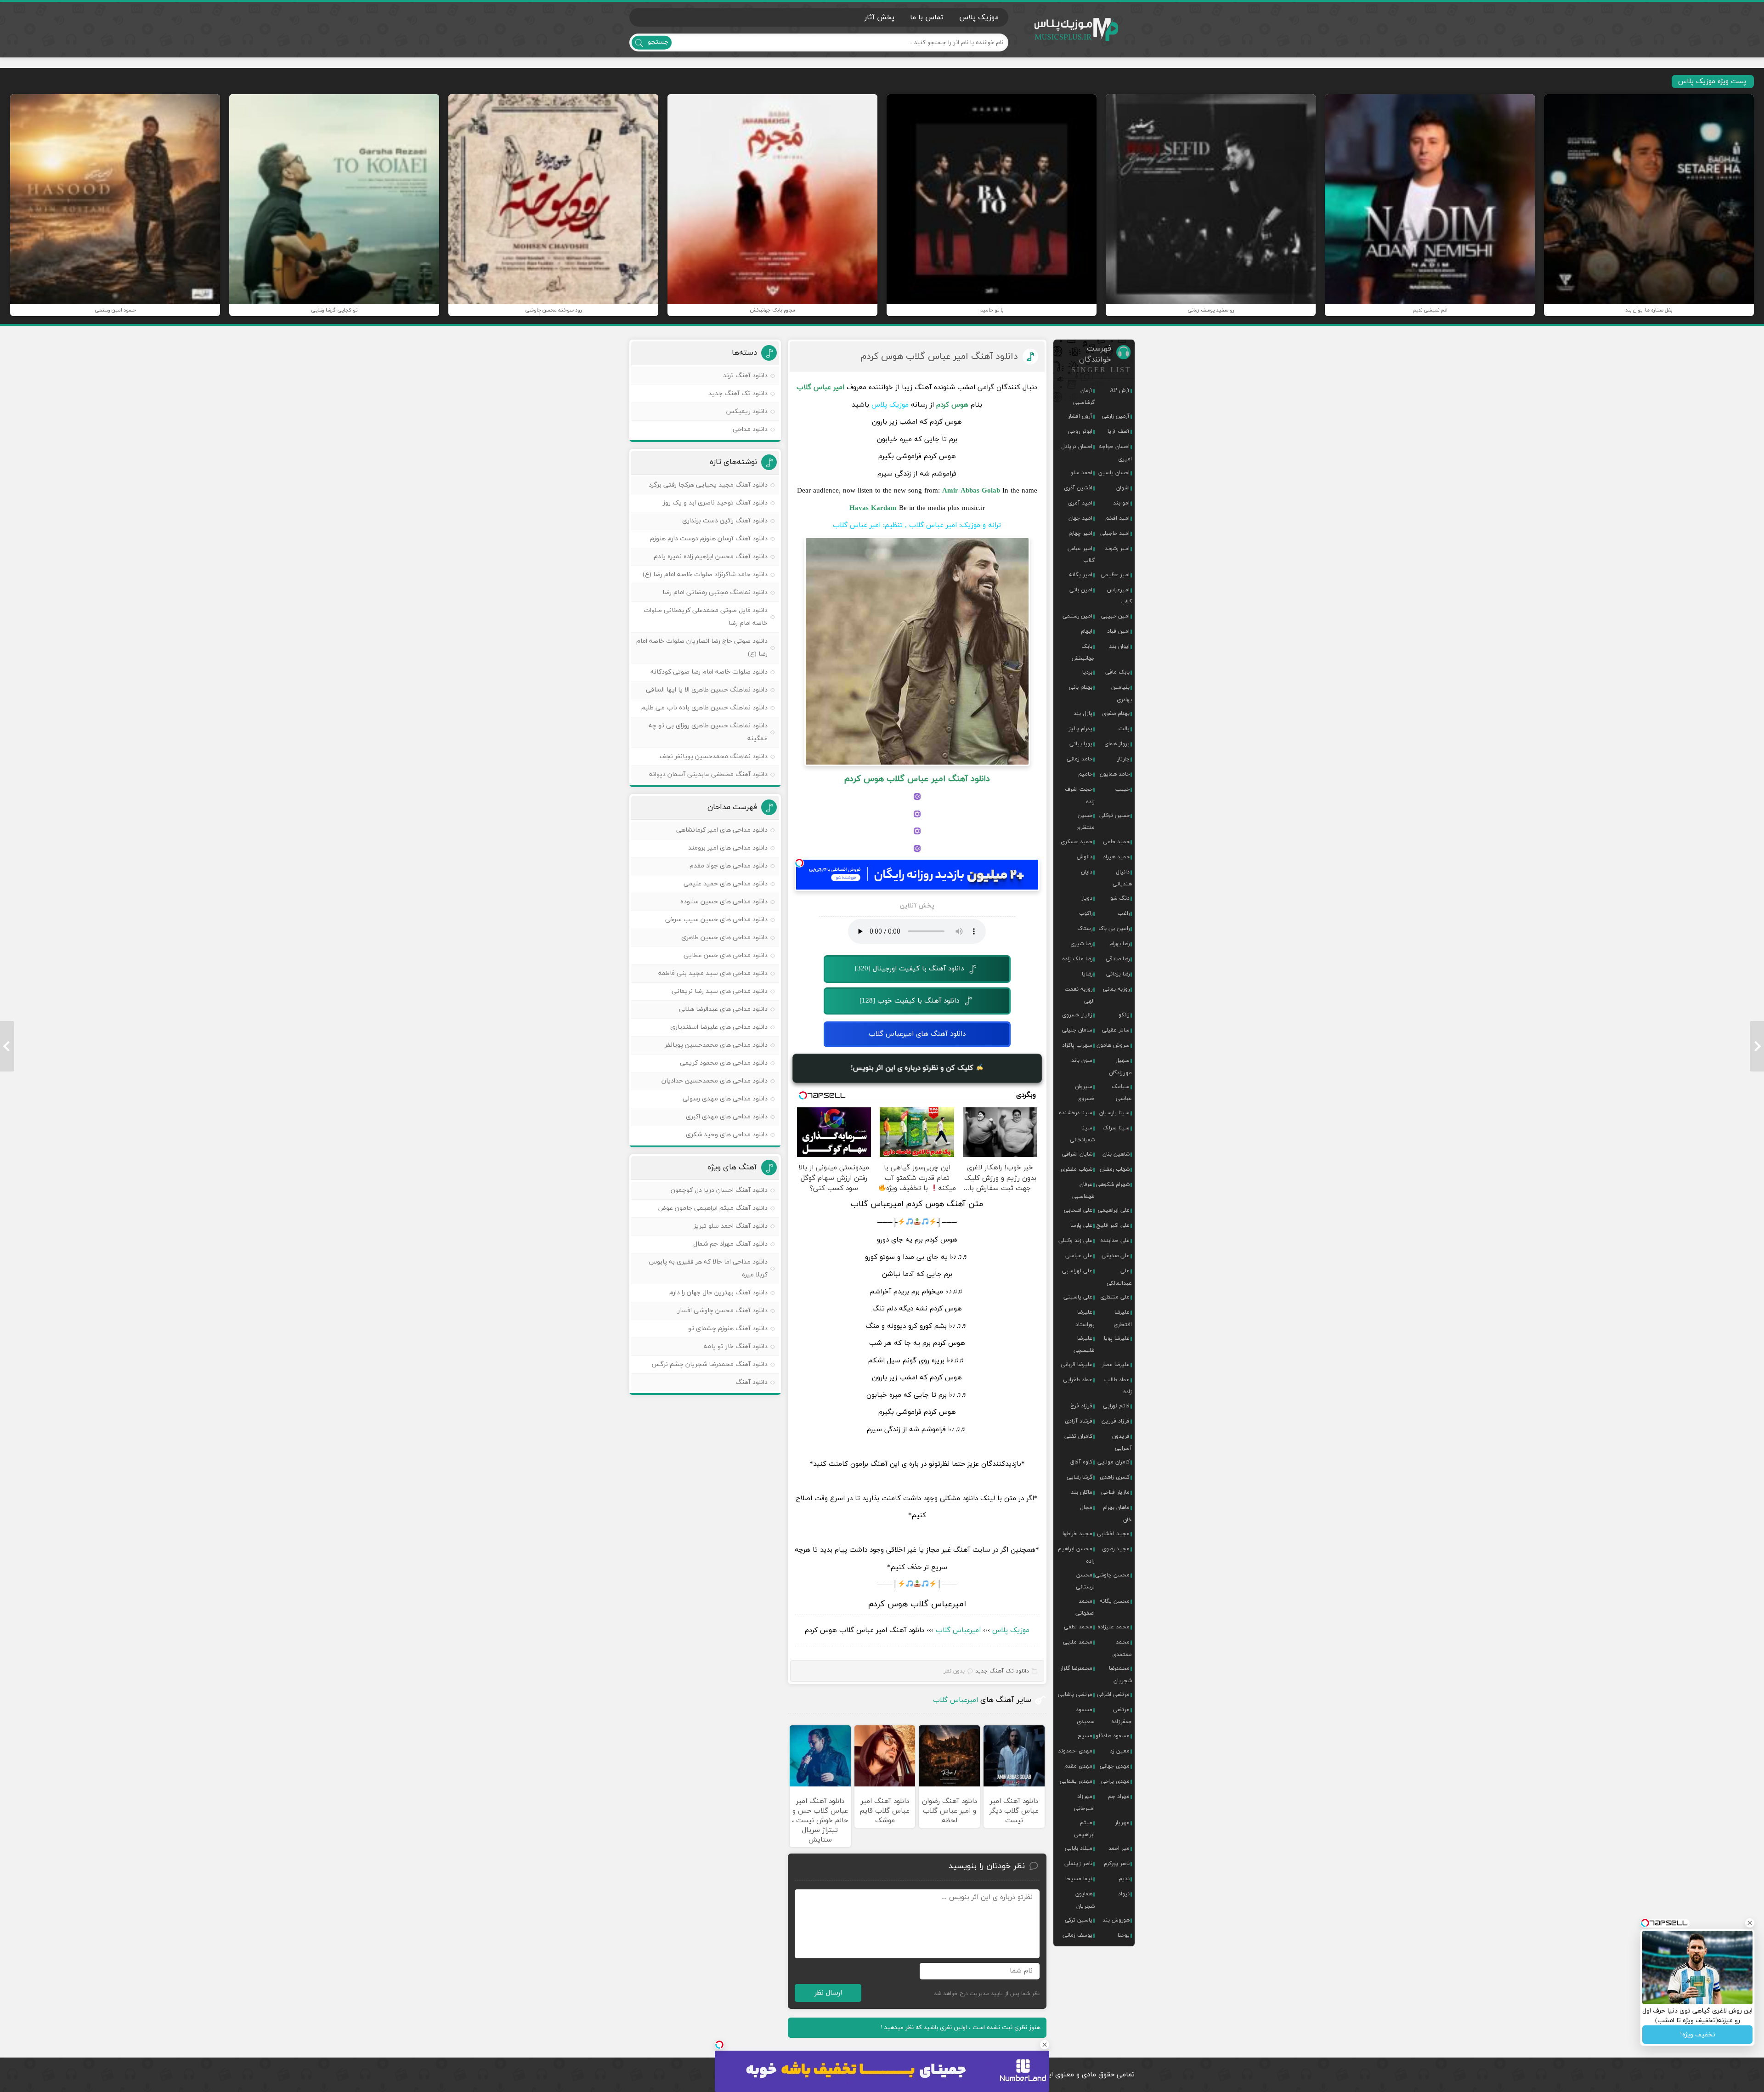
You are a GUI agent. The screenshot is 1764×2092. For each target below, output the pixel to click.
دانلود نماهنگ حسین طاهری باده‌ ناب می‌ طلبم (704, 708)
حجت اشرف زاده (1080, 795)
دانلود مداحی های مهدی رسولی (725, 1099)
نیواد (1124, 1894)
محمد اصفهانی (1085, 1607)
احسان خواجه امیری (1115, 453)
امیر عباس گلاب (1081, 555)
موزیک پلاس (1077, 30)
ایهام (1087, 631)
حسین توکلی (1114, 816)
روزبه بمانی (1116, 989)
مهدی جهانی (1115, 1766)
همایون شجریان (1085, 1900)
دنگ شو (1120, 898)
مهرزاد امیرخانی (1084, 1803)
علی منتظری (1115, 1297)
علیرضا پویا (1117, 1338)
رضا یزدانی (1118, 974)
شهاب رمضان (1115, 1169)
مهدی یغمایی (1076, 1781)
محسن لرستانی (1085, 1581)
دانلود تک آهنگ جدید (1002, 1671)
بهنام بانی (1081, 687)
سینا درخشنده (1076, 1113)
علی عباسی (1079, 1256)
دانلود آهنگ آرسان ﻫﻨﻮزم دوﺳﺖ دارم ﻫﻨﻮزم (709, 539)
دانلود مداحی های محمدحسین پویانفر (716, 1045)
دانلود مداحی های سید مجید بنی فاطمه (713, 973)
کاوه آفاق (1081, 1462)
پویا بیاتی (1081, 744)
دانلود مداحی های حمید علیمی (726, 884)
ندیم (1124, 1879)
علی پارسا (1081, 1225)
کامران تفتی (1078, 1436)
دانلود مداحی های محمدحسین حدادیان (715, 1081)
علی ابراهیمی (1114, 1210)
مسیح (1085, 1736)
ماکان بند (1082, 1492)
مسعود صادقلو (1113, 1736)
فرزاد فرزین (1116, 1421)
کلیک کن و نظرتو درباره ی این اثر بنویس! (913, 1068)
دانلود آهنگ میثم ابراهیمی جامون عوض (713, 1208)
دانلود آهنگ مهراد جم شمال (730, 1244)
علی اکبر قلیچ (1113, 1225)
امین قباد (1118, 631)
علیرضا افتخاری (1123, 1318)
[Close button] (1045, 2045)
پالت (1124, 729)
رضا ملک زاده (1077, 959)
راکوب (1086, 913)
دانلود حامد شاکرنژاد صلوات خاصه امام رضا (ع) (705, 575)
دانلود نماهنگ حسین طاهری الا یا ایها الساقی (707, 690)
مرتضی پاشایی (1075, 1695)
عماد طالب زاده (1118, 1386)
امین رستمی (1077, 616)
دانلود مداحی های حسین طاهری (724, 938)
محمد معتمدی (1122, 1648)
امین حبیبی (1115, 616)
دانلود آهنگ (752, 1382)
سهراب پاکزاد (1077, 1045)
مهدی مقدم (1078, 1766)
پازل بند (1083, 714)
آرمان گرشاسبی (1084, 397)
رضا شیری (1081, 944)
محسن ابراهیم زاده (1076, 1555)
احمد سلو (1081, 473)
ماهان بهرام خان (1117, 1514)
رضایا (1087, 974)
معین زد (1120, 1751)
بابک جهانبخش (1083, 652)
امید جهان (1080, 518)
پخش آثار (879, 17)
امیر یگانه (1081, 575)
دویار (1087, 898)
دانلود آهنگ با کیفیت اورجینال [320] (909, 969)
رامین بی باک (1114, 929)
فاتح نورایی (1116, 1406)
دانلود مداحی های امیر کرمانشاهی (722, 830)
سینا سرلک (1116, 1128)
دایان (1087, 872)
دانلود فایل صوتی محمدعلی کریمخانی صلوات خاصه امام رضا (706, 617)
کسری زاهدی (1115, 1477)
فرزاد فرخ (1081, 1406)
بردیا (1087, 672)
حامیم (1085, 774)
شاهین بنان (1116, 1154)
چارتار (1123, 759)
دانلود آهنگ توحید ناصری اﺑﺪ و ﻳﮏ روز (715, 503)
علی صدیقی (1116, 1256)
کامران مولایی (1114, 1462)
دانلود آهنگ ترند (745, 376)
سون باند (1082, 1060)
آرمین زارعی (1116, 416)
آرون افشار (1080, 416)
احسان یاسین (1114, 473)
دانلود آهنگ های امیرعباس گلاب (917, 1034)
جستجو (658, 42)
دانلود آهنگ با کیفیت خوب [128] (909, 1001)
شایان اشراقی (1077, 1154)
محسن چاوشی (1112, 1575)
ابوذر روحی (1080, 431)
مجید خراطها (1077, 1534)
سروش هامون (1113, 1045)
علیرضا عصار (1116, 1365)
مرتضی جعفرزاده (1122, 1716)
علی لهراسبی (1077, 1271)
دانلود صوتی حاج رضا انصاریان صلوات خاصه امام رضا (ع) (702, 648)
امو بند (1121, 503)
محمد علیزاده (1114, 1627)
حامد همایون (1115, 774)
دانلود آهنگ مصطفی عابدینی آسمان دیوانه (708, 774)
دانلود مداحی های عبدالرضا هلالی (723, 1009)
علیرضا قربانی (1077, 1365)
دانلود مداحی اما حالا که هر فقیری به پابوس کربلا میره (708, 1268)
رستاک (1085, 929)
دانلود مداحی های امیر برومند (728, 848)
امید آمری (1080, 503)
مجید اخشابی (1113, 1534)
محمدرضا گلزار (1076, 1668)
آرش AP (1120, 391)
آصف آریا (1119, 431)
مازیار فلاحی (1115, 1492)
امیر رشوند (1117, 549)
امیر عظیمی (1115, 575)
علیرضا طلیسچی (1084, 1344)
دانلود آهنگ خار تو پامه (736, 1346)
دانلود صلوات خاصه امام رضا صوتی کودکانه (709, 672)
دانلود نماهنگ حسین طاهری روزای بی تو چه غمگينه (708, 732)
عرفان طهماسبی (1083, 1191)
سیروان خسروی (1085, 1093)
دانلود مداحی (750, 429)
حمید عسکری (1077, 842)
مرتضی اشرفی (1113, 1695)
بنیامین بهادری (1122, 693)
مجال (1086, 1508)
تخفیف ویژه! (1698, 2035)
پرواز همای (1117, 744)
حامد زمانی (1080, 759)
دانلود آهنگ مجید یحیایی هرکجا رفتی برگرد (708, 485)
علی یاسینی (1078, 1297)
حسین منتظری (1086, 822)
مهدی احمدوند (1075, 1751)
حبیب (1122, 789)
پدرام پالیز (1080, 729)
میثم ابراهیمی (1084, 1829)
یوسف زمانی (1077, 1935)
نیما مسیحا (1079, 1879)
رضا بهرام (1119, 944)
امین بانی (1081, 590)
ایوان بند (1119, 646)
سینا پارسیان (1114, 1113)
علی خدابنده (1115, 1241)
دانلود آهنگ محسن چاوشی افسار (723, 1311)
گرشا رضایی (1080, 1477)
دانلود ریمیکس (747, 411)
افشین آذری (1078, 488)
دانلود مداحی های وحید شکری (727, 1135)
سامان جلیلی (1077, 1030)
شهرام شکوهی (1113, 1185)
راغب (1124, 913)
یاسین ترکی (1079, 1920)
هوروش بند (1116, 1920)
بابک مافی (1117, 672)
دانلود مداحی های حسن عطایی (726, 955)
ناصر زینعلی (1078, 1864)
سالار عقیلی (1116, 1030)
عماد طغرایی (1078, 1380)
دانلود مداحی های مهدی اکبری (727, 1117)
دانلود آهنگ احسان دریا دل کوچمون (719, 1190)
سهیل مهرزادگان (1120, 1066)
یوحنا (1124, 1935)
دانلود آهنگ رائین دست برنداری (725, 521)
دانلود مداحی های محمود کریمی (724, 1063)
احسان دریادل (1077, 447)
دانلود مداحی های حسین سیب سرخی (716, 920)
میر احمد (1119, 1848)
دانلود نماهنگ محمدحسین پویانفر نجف (714, 757)
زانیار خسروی (1077, 1015)
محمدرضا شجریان (1120, 1674)
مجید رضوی (1116, 1549)
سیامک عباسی (1122, 1093)
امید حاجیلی (1115, 533)
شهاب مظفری (1077, 1169)
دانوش (1085, 857)
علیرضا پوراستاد (1085, 1318)
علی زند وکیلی (1075, 1241)
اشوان (1123, 488)
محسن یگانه (1115, 1601)
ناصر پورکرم (1117, 1864)
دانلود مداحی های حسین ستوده (724, 902)
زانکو (1124, 1015)
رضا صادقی (1118, 959)
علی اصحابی (1078, 1210)
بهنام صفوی (1116, 714)
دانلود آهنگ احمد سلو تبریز (731, 1226)
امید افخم (1117, 518)
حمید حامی (1116, 842)
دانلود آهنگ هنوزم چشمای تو (728, 1329)
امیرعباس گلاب (958, 1630)
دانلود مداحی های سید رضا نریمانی (720, 991)
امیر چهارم (1080, 533)
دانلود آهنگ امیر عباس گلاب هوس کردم (939, 357)
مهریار (1122, 1823)
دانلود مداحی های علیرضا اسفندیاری (719, 1027)
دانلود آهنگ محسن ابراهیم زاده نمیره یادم (711, 557)
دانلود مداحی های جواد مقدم (729, 866)
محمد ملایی (1078, 1642)
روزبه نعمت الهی (1080, 995)
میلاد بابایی (1079, 1848)
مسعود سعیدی (1085, 1716)
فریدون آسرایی (1122, 1442)
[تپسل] (799, 863)
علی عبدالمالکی (1119, 1277)
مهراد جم (1119, 1797)
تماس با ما (927, 17)
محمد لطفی (1078, 1627)
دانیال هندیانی (1122, 878)
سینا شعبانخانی (1082, 1134)
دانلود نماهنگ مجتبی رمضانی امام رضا (715, 592)
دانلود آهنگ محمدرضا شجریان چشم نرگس (710, 1364)
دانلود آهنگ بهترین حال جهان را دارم (718, 1293)
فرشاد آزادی (1079, 1421)
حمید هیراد (1116, 857)
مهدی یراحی (1115, 1781)
